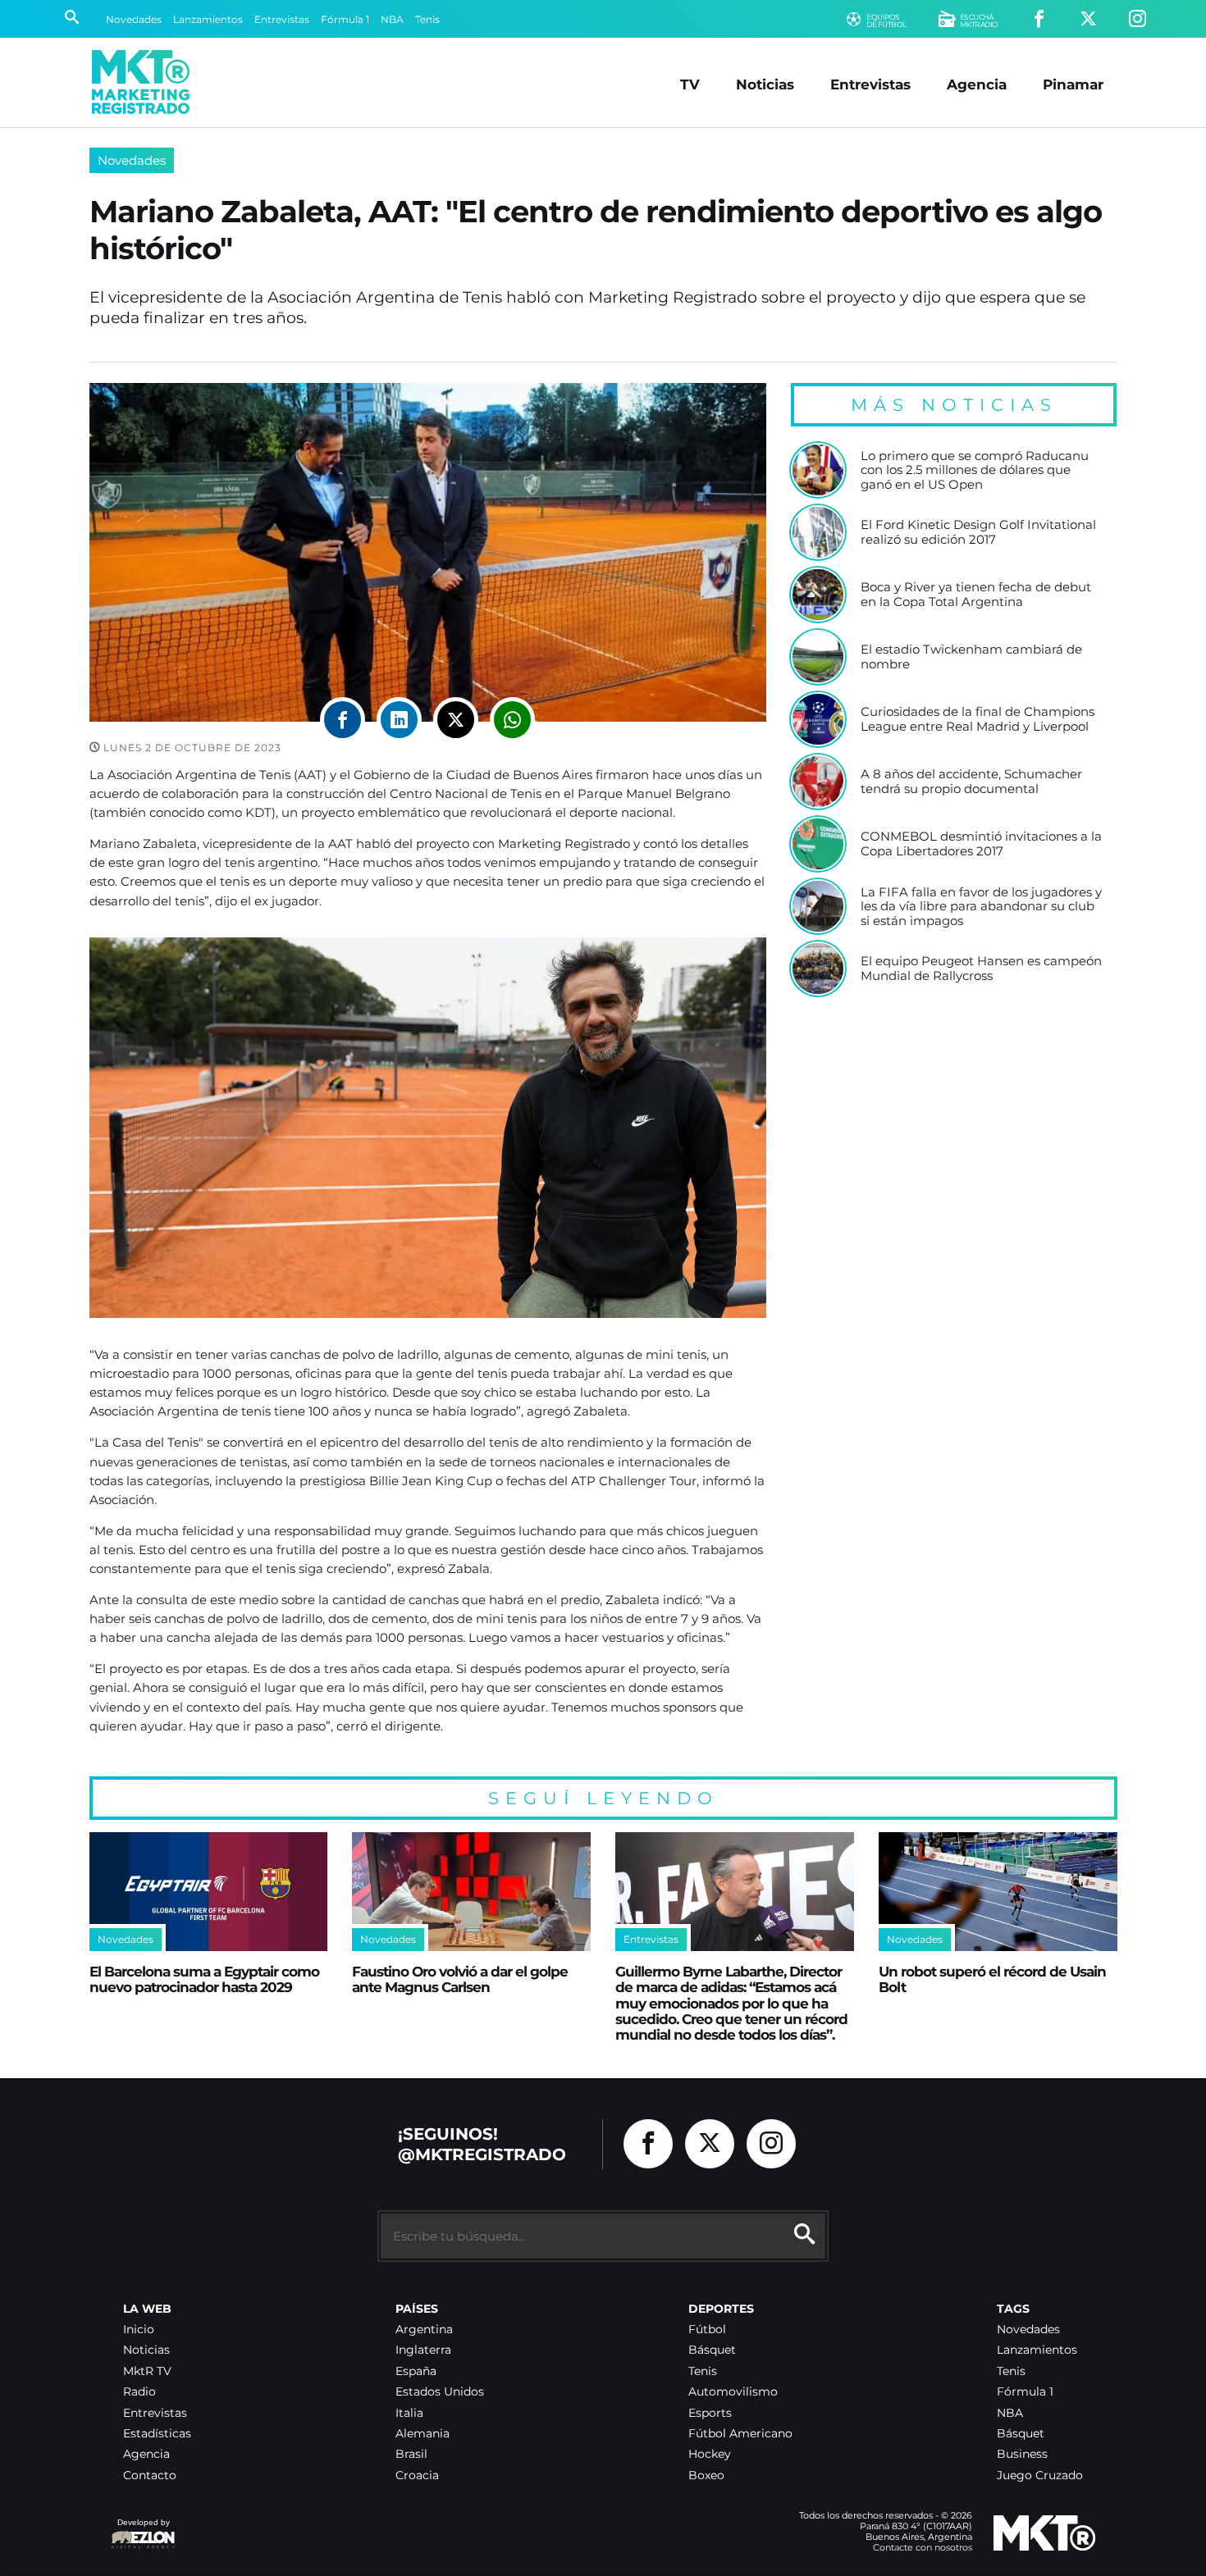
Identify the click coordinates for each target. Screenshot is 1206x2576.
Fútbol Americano (740, 2434)
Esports (710, 2413)
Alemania (423, 2434)
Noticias (765, 84)
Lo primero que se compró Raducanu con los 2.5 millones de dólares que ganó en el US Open (975, 470)
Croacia (417, 2476)
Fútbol (707, 2330)
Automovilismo (733, 2392)
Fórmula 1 (345, 19)
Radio (139, 2392)
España (416, 2371)
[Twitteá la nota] (456, 720)
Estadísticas (157, 2434)
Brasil (411, 2454)
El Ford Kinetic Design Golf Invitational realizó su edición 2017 (978, 532)
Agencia (977, 84)
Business (1022, 2454)
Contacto (150, 2476)
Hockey (710, 2454)
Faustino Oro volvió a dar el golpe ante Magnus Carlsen (460, 1979)
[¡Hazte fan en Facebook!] (1039, 19)
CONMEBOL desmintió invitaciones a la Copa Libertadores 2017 (981, 843)
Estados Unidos (440, 2392)
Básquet (712, 2350)
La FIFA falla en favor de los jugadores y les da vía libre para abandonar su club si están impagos (981, 907)
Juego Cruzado (1040, 2476)
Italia (409, 2413)
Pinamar (1073, 84)
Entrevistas (282, 19)
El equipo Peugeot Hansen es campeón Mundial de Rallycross (981, 968)
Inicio (139, 2330)
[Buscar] (72, 19)
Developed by (140, 2530)
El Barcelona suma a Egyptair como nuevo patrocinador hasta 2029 (204, 1979)
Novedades (134, 19)
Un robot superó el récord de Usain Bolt (992, 1979)
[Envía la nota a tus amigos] (512, 720)
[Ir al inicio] (141, 82)
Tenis (427, 19)
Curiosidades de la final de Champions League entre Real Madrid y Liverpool (978, 719)
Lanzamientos (208, 19)
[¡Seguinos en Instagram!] (1137, 19)
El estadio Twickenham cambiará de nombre (971, 657)
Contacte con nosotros (923, 2547)
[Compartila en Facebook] (343, 720)
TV (690, 84)
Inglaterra (423, 2350)
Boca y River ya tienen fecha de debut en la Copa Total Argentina (976, 594)
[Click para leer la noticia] (818, 470)
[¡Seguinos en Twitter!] (1088, 19)
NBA (392, 19)
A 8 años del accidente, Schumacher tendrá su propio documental (971, 781)
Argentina (424, 2330)
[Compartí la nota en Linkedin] (399, 720)
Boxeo (706, 2476)
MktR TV (147, 2371)
